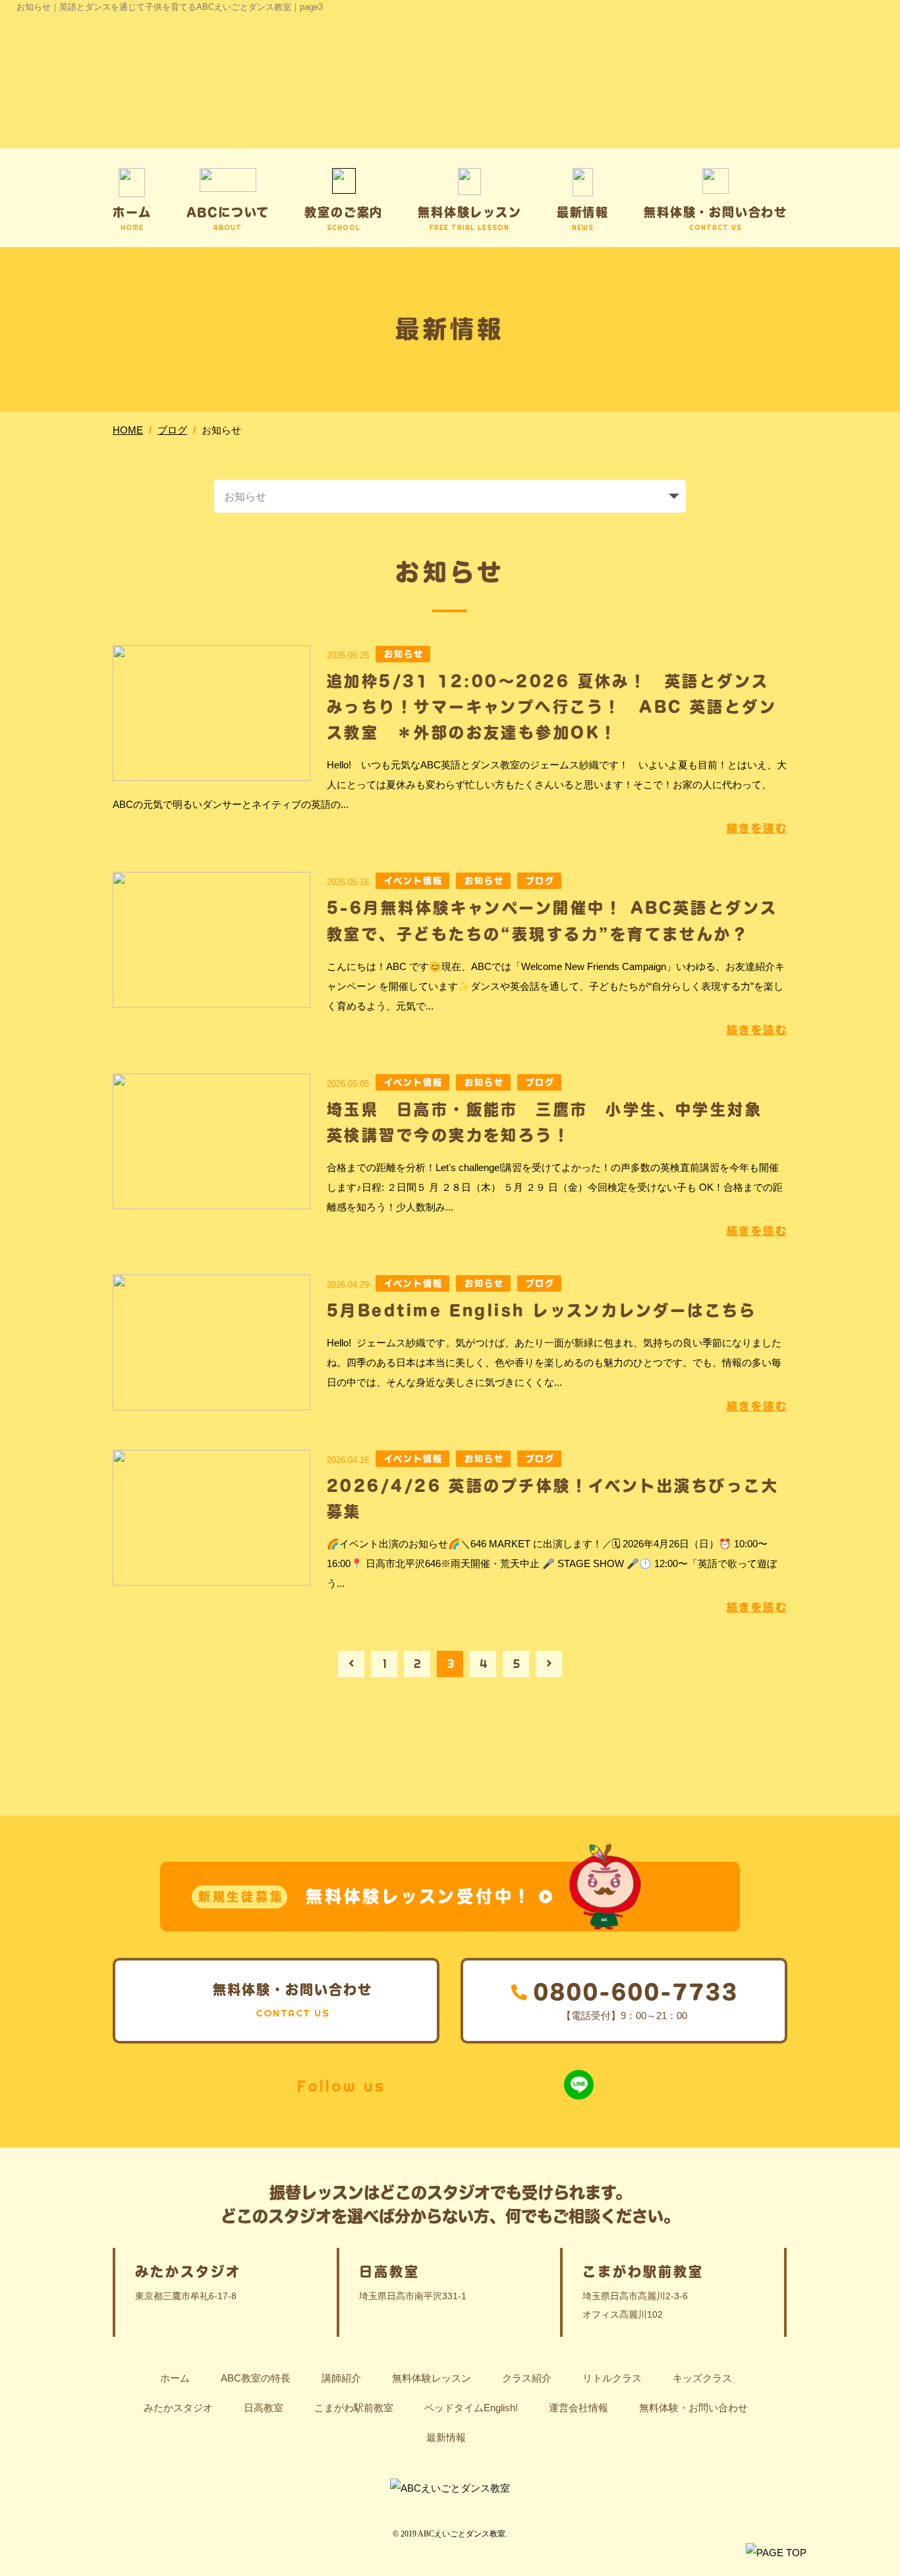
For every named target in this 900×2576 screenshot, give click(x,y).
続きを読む (757, 828)
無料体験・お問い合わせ (693, 2408)
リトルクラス (612, 2378)
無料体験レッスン (432, 2378)
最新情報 (446, 2437)
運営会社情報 (578, 2408)
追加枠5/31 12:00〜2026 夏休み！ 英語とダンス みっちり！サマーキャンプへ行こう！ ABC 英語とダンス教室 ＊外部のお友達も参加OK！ (557, 706)
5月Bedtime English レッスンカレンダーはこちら (542, 1310)
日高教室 (264, 2408)
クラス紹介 (527, 2378)
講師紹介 (341, 2378)
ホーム (175, 2378)
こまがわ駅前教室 (354, 2408)
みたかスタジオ (178, 2408)
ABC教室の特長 (256, 2378)
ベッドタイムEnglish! (471, 2408)
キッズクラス (702, 2378)
